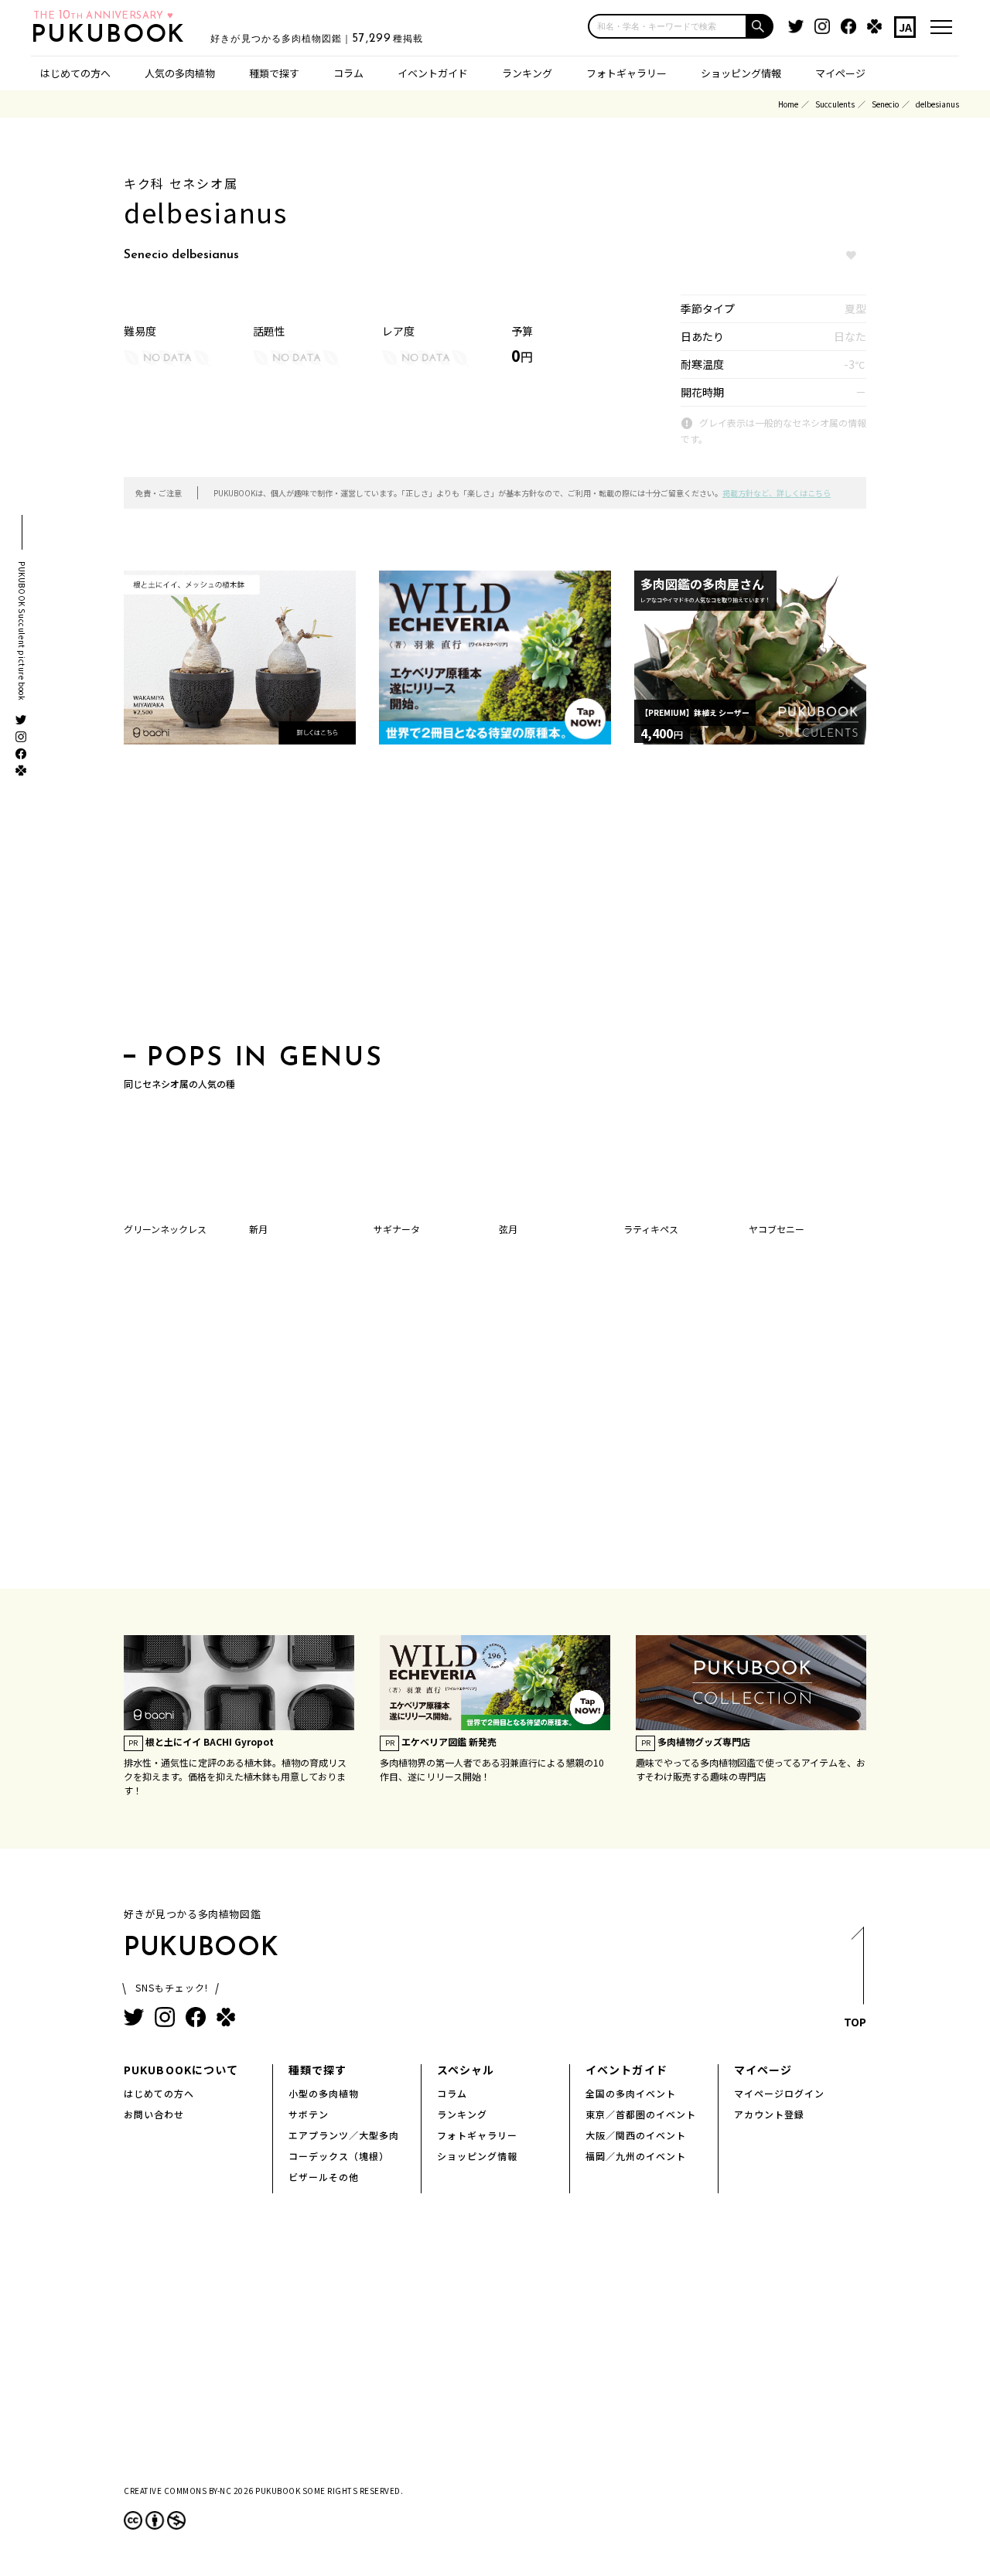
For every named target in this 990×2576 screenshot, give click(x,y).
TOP (855, 2022)
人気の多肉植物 (180, 73)
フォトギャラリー (626, 73)
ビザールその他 (324, 2177)
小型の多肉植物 (324, 2093)
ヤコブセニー (777, 1229)
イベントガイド (433, 73)
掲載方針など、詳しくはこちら (777, 493)
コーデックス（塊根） (339, 2156)
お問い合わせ (154, 2114)
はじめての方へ (75, 73)
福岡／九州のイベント (636, 2156)
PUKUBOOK (113, 36)
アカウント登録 (769, 2114)
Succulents (835, 104)
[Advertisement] (495, 899)
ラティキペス (651, 1229)
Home (788, 104)
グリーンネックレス (165, 1229)
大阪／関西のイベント (636, 2135)
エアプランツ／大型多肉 (344, 2135)
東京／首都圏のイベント (641, 2114)
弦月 (508, 1229)
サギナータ (397, 1229)
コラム (348, 73)
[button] (760, 26)
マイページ (840, 73)
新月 (258, 1229)
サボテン (309, 2114)
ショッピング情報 (741, 73)
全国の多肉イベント (631, 2093)
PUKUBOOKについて (181, 2070)
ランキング (527, 73)
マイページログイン (779, 2093)
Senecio (885, 104)
